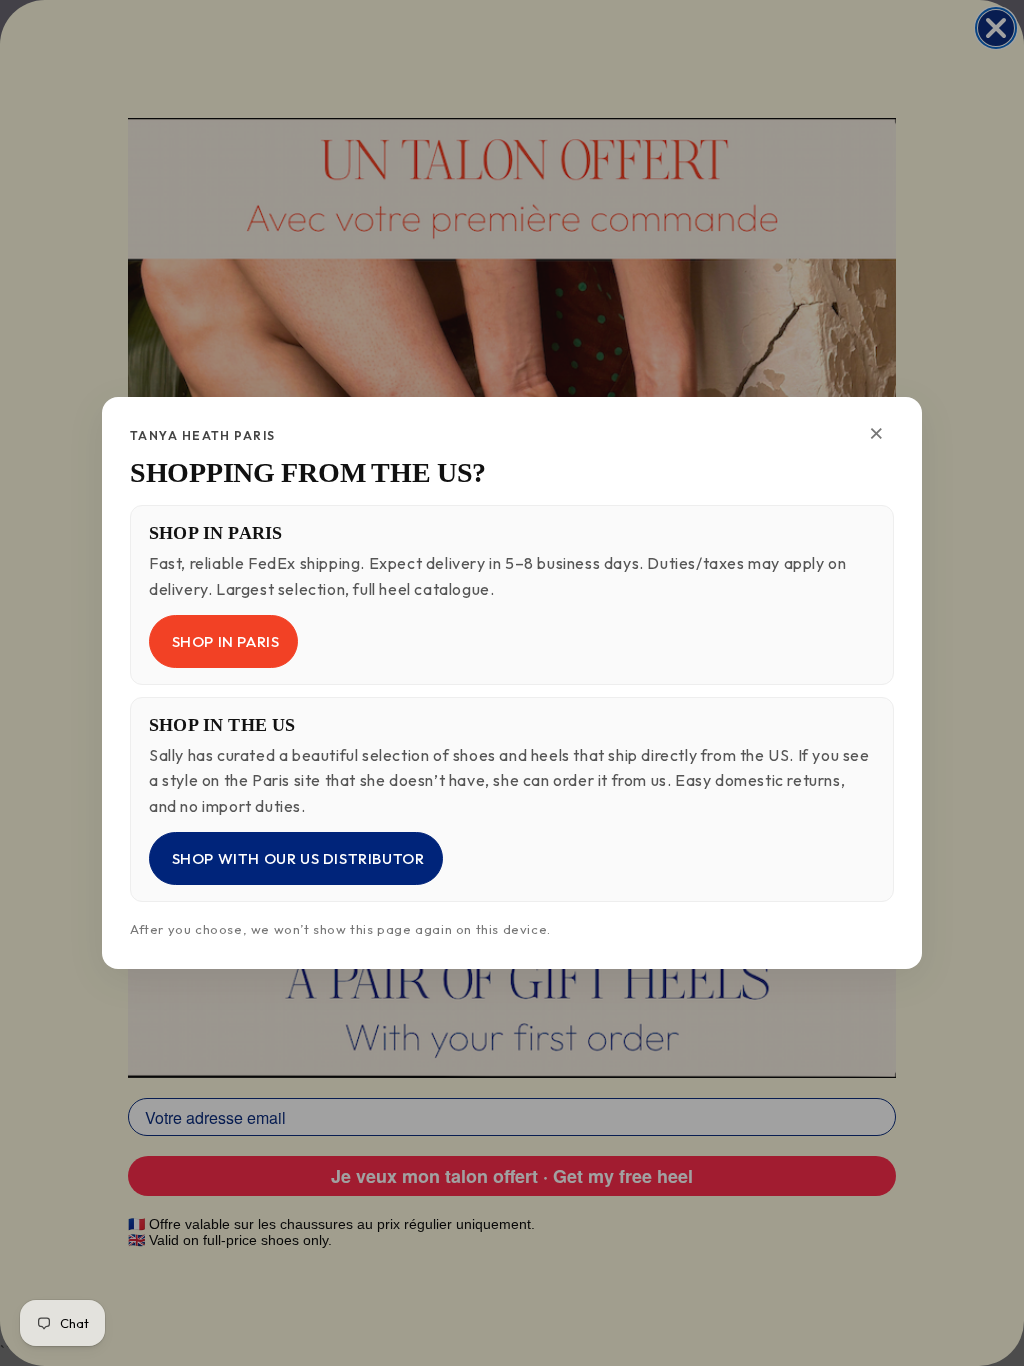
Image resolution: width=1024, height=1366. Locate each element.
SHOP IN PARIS (223, 641)
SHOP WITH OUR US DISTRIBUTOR (296, 858)
